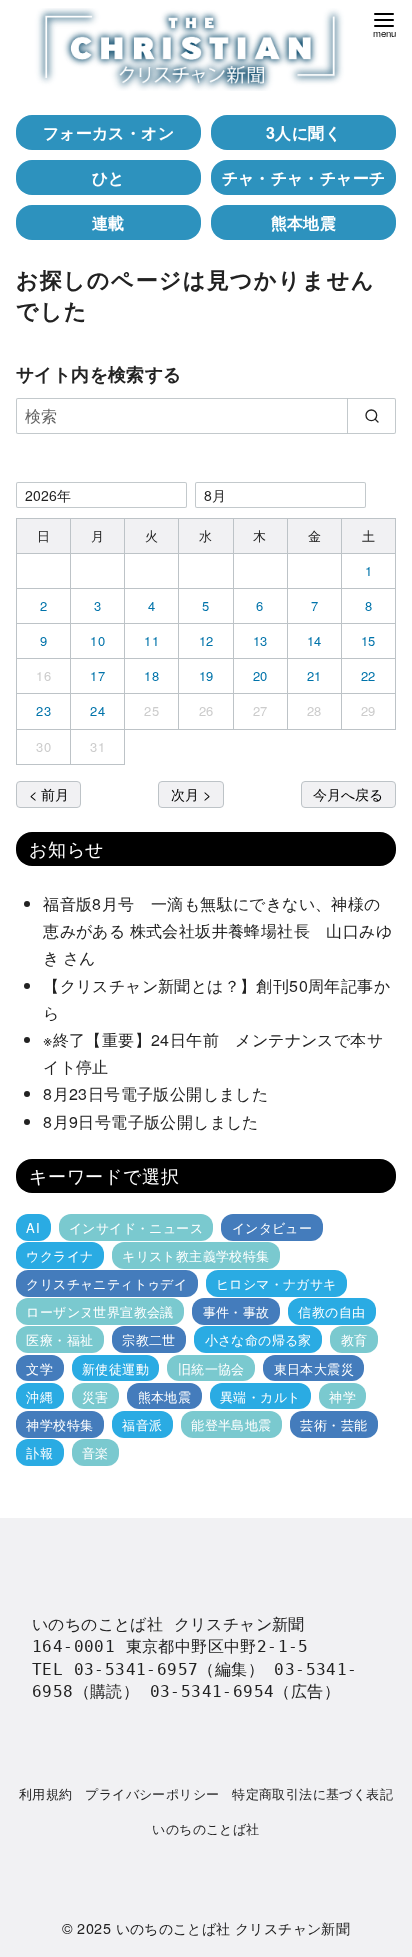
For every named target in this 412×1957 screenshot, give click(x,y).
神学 (342, 1396)
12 (206, 640)
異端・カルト (260, 1396)
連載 (108, 222)
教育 (354, 1339)
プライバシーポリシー (152, 1793)
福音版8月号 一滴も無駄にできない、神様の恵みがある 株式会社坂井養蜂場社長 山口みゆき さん (217, 930)
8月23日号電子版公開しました (155, 1093)
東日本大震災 (314, 1367)
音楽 (95, 1452)
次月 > (191, 793)
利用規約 (46, 1793)
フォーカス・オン (108, 132)
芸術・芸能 (333, 1424)
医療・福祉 (59, 1339)
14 (314, 640)
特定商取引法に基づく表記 (312, 1793)
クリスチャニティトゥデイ (106, 1283)
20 (260, 675)
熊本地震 (304, 222)
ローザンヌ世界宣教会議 (99, 1311)
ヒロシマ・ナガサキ (276, 1283)
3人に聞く (303, 132)
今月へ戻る (348, 793)
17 (97, 675)
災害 (95, 1396)
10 (97, 640)
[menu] (384, 23)
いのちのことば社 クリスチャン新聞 (233, 1927)
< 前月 (49, 793)
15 (368, 640)
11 (151, 640)
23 (43, 710)
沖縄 (39, 1396)
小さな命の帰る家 (258, 1339)
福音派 (142, 1424)
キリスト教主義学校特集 (195, 1255)
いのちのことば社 (205, 1828)
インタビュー (272, 1227)
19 (206, 675)
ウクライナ (59, 1255)
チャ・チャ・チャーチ (304, 177)
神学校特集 (59, 1424)
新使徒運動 (115, 1367)
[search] (371, 416)
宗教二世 (149, 1339)
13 (260, 640)
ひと (108, 177)
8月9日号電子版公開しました (151, 1121)
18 (151, 675)
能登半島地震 (231, 1424)
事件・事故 (236, 1311)
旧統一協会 (211, 1367)
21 (314, 675)
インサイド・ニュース (136, 1227)
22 (368, 675)
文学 (39, 1367)
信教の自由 (331, 1311)
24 (97, 710)
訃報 (39, 1452)
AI (33, 1227)
